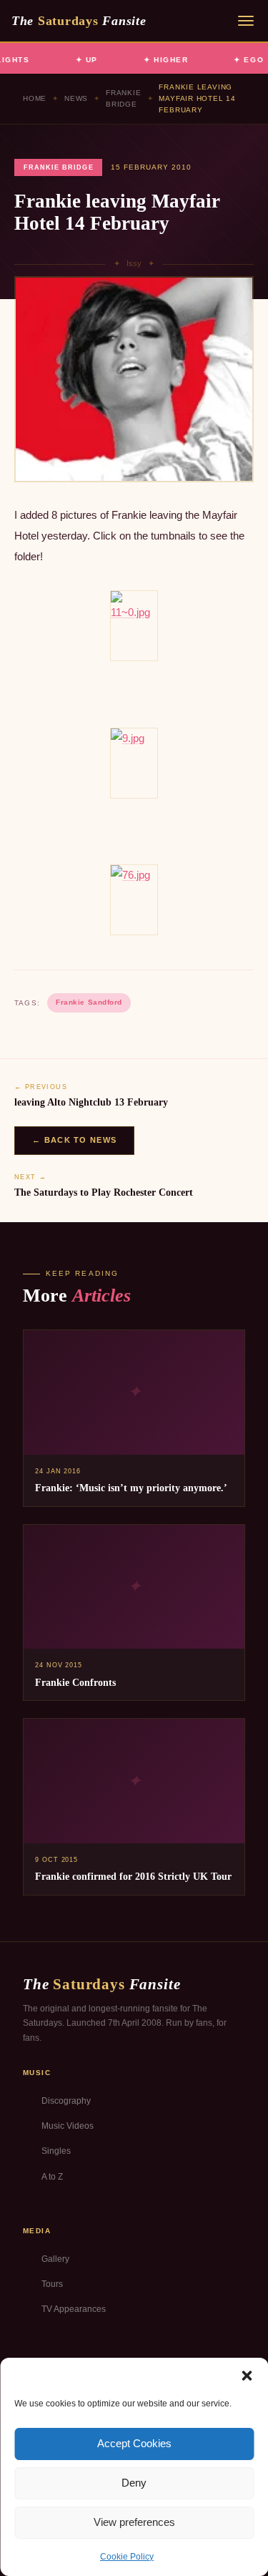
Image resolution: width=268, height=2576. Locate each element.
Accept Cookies (134, 2443)
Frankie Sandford (89, 1002)
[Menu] (246, 21)
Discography (66, 2101)
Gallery (55, 2259)
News (76, 98)
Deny (134, 2483)
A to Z (52, 2177)
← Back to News (74, 1140)
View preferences (134, 2522)
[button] (247, 2376)
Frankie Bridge (124, 98)
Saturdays (79, 21)
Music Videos (68, 2126)
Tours (52, 2284)
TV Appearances (74, 2309)
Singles (56, 2151)
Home (35, 98)
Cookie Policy (127, 2557)
